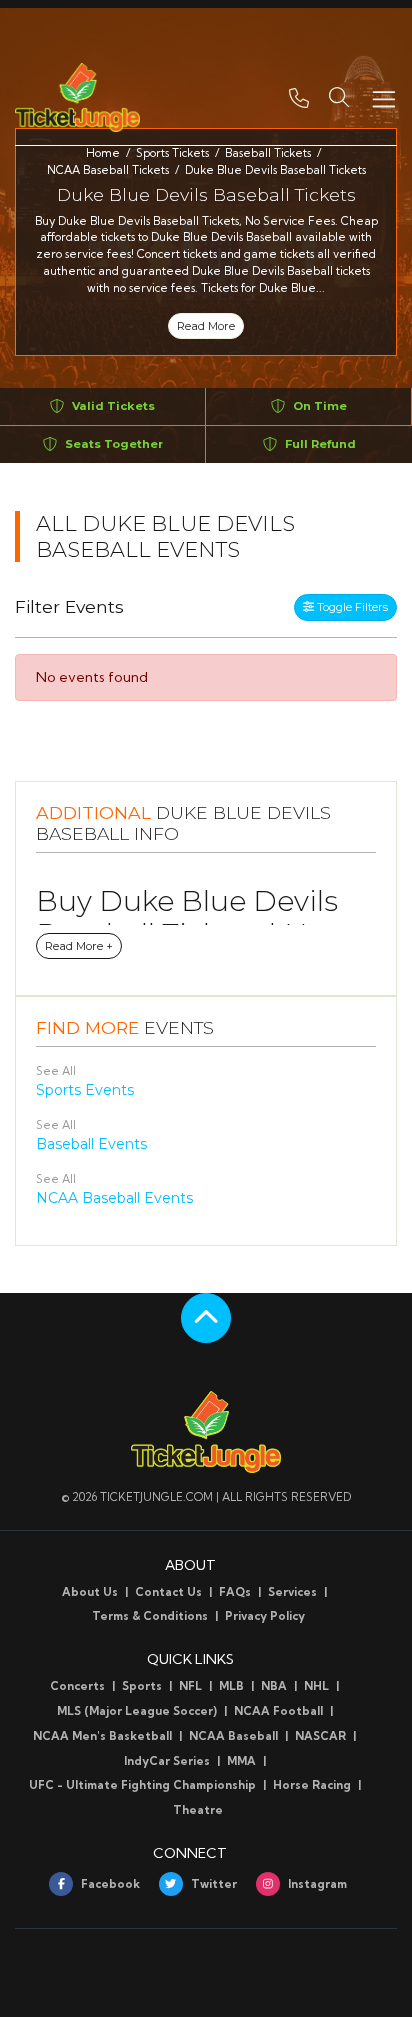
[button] (339, 97)
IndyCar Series (167, 1761)
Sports (142, 1686)
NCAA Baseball (233, 1736)
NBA (274, 1686)
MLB (231, 1686)
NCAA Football (278, 1711)
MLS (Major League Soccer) (137, 1711)
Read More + (79, 946)
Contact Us (168, 1592)
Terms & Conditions (150, 1616)
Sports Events (85, 1090)
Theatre (198, 1810)
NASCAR (320, 1736)
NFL (190, 1686)
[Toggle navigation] (383, 97)
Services (292, 1592)
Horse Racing (312, 1785)
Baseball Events (91, 1144)
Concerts (77, 1686)
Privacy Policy (265, 1616)
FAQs (235, 1592)
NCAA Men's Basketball (102, 1736)
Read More (206, 326)
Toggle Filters (351, 607)
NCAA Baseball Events (114, 1198)
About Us (90, 1592)
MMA (241, 1761)
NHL (316, 1686)
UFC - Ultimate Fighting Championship (142, 1785)
